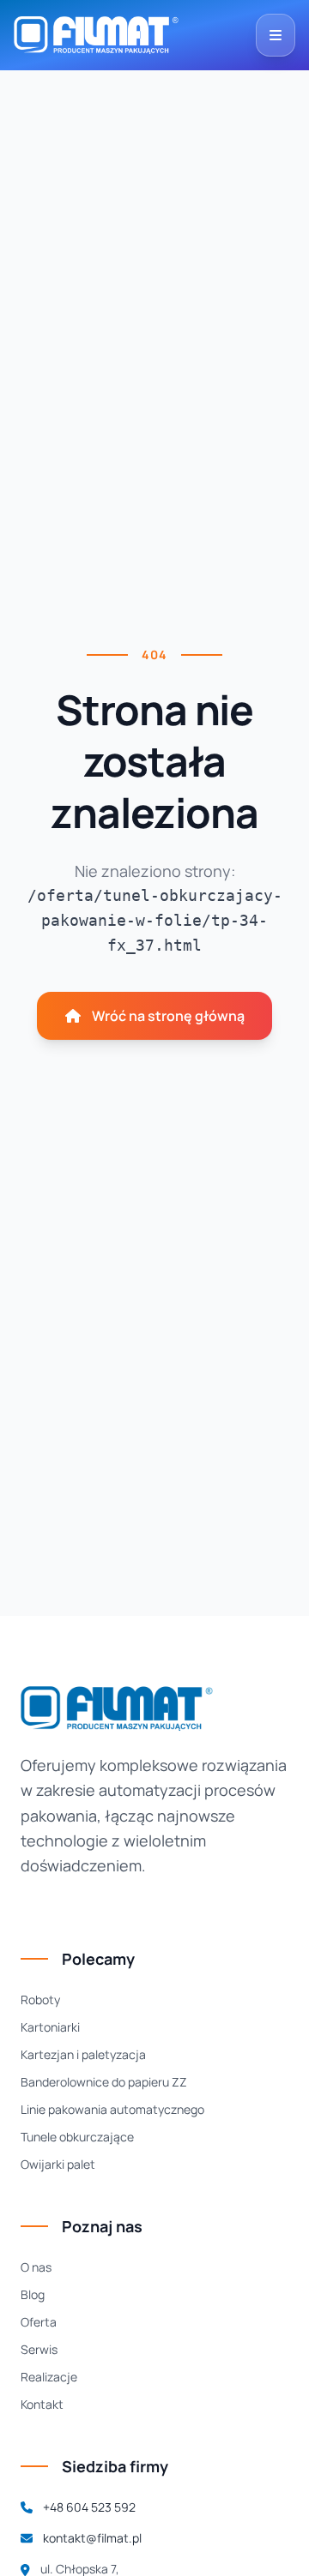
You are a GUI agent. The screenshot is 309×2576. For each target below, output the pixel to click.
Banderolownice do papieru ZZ (104, 2082)
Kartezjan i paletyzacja (83, 2054)
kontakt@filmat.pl (92, 2538)
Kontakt (42, 2404)
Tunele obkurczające (77, 2137)
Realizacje (49, 2377)
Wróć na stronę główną (168, 1016)
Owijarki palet (58, 2164)
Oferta (39, 2322)
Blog (33, 2294)
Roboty (40, 2000)
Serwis (39, 2349)
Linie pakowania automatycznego (112, 2109)
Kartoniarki (50, 2027)
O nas (36, 2267)
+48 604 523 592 (89, 2507)
